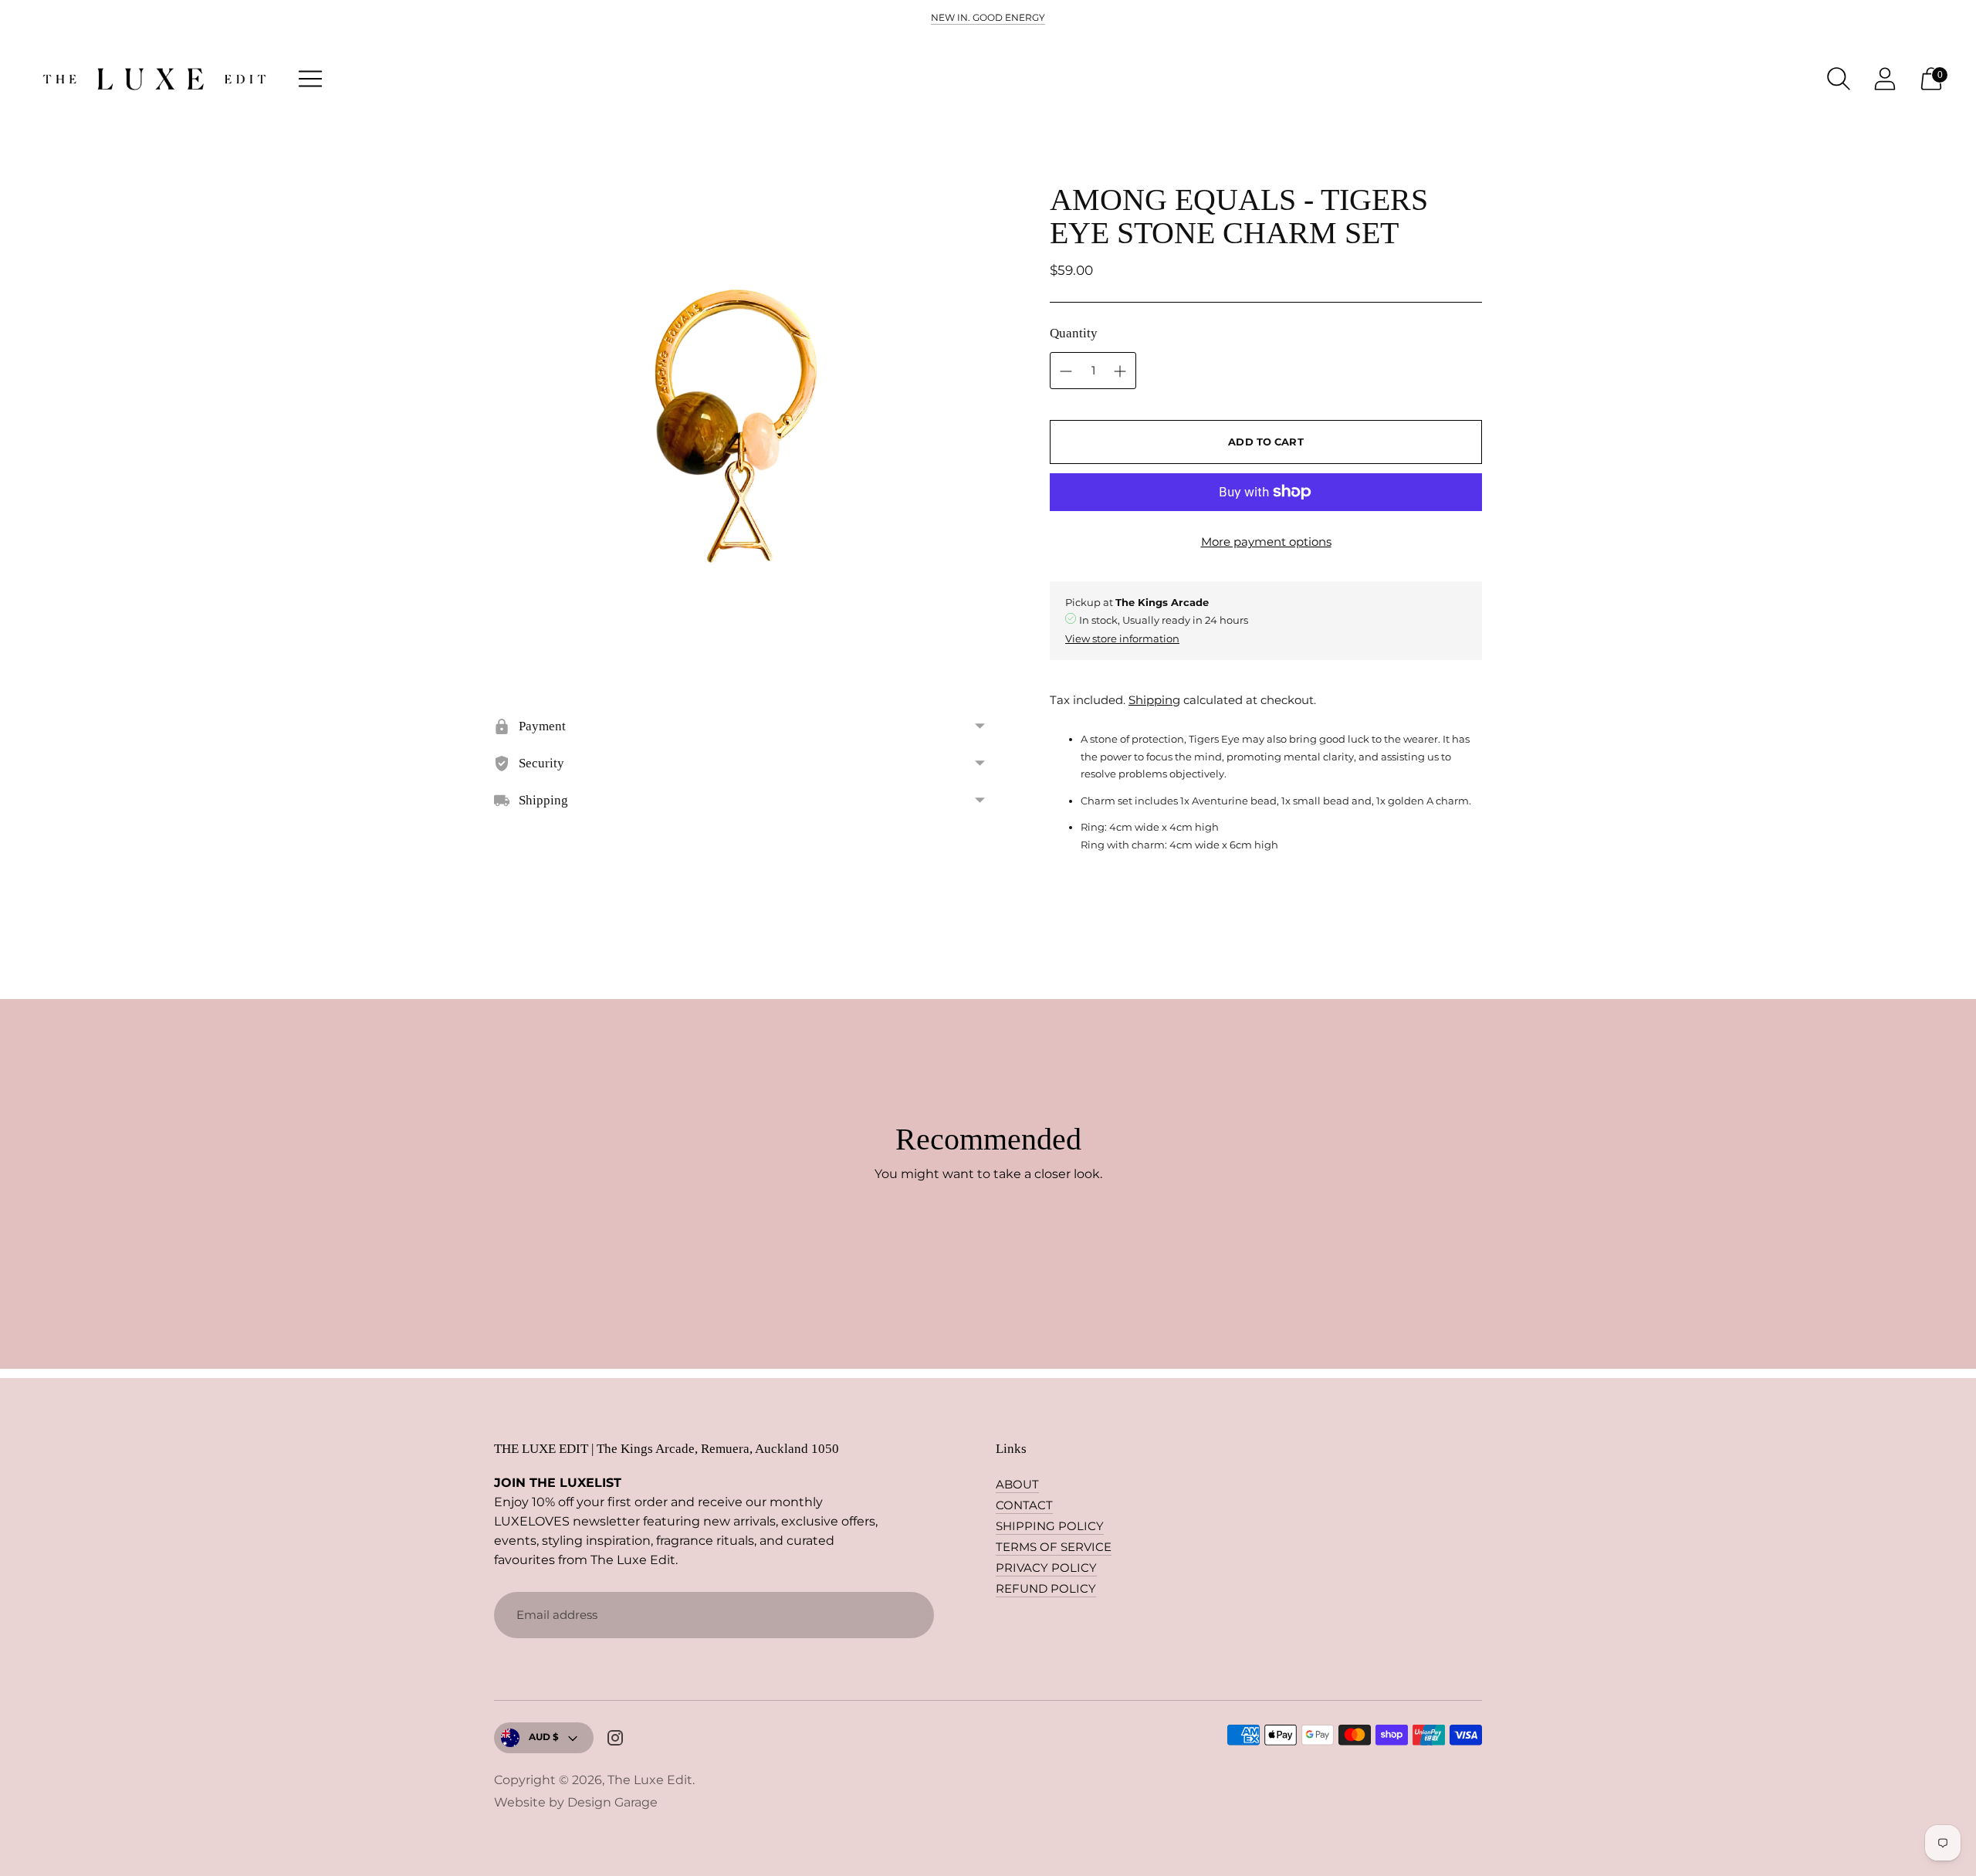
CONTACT (1024, 1505)
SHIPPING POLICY (1050, 1526)
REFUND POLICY (1046, 1588)
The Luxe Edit (650, 1780)
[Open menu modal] (310, 79)
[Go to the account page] (1885, 79)
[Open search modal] (1839, 79)
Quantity (1074, 333)
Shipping (1154, 700)
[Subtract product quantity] (1120, 371)
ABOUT (1017, 1484)
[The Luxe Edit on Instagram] (615, 1740)
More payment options (1266, 542)
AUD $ (544, 1737)
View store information (1122, 638)
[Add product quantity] (1066, 371)
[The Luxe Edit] (154, 79)
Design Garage (612, 1802)
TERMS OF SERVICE (1054, 1547)
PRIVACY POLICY (1046, 1568)
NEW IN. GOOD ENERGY (988, 17)
